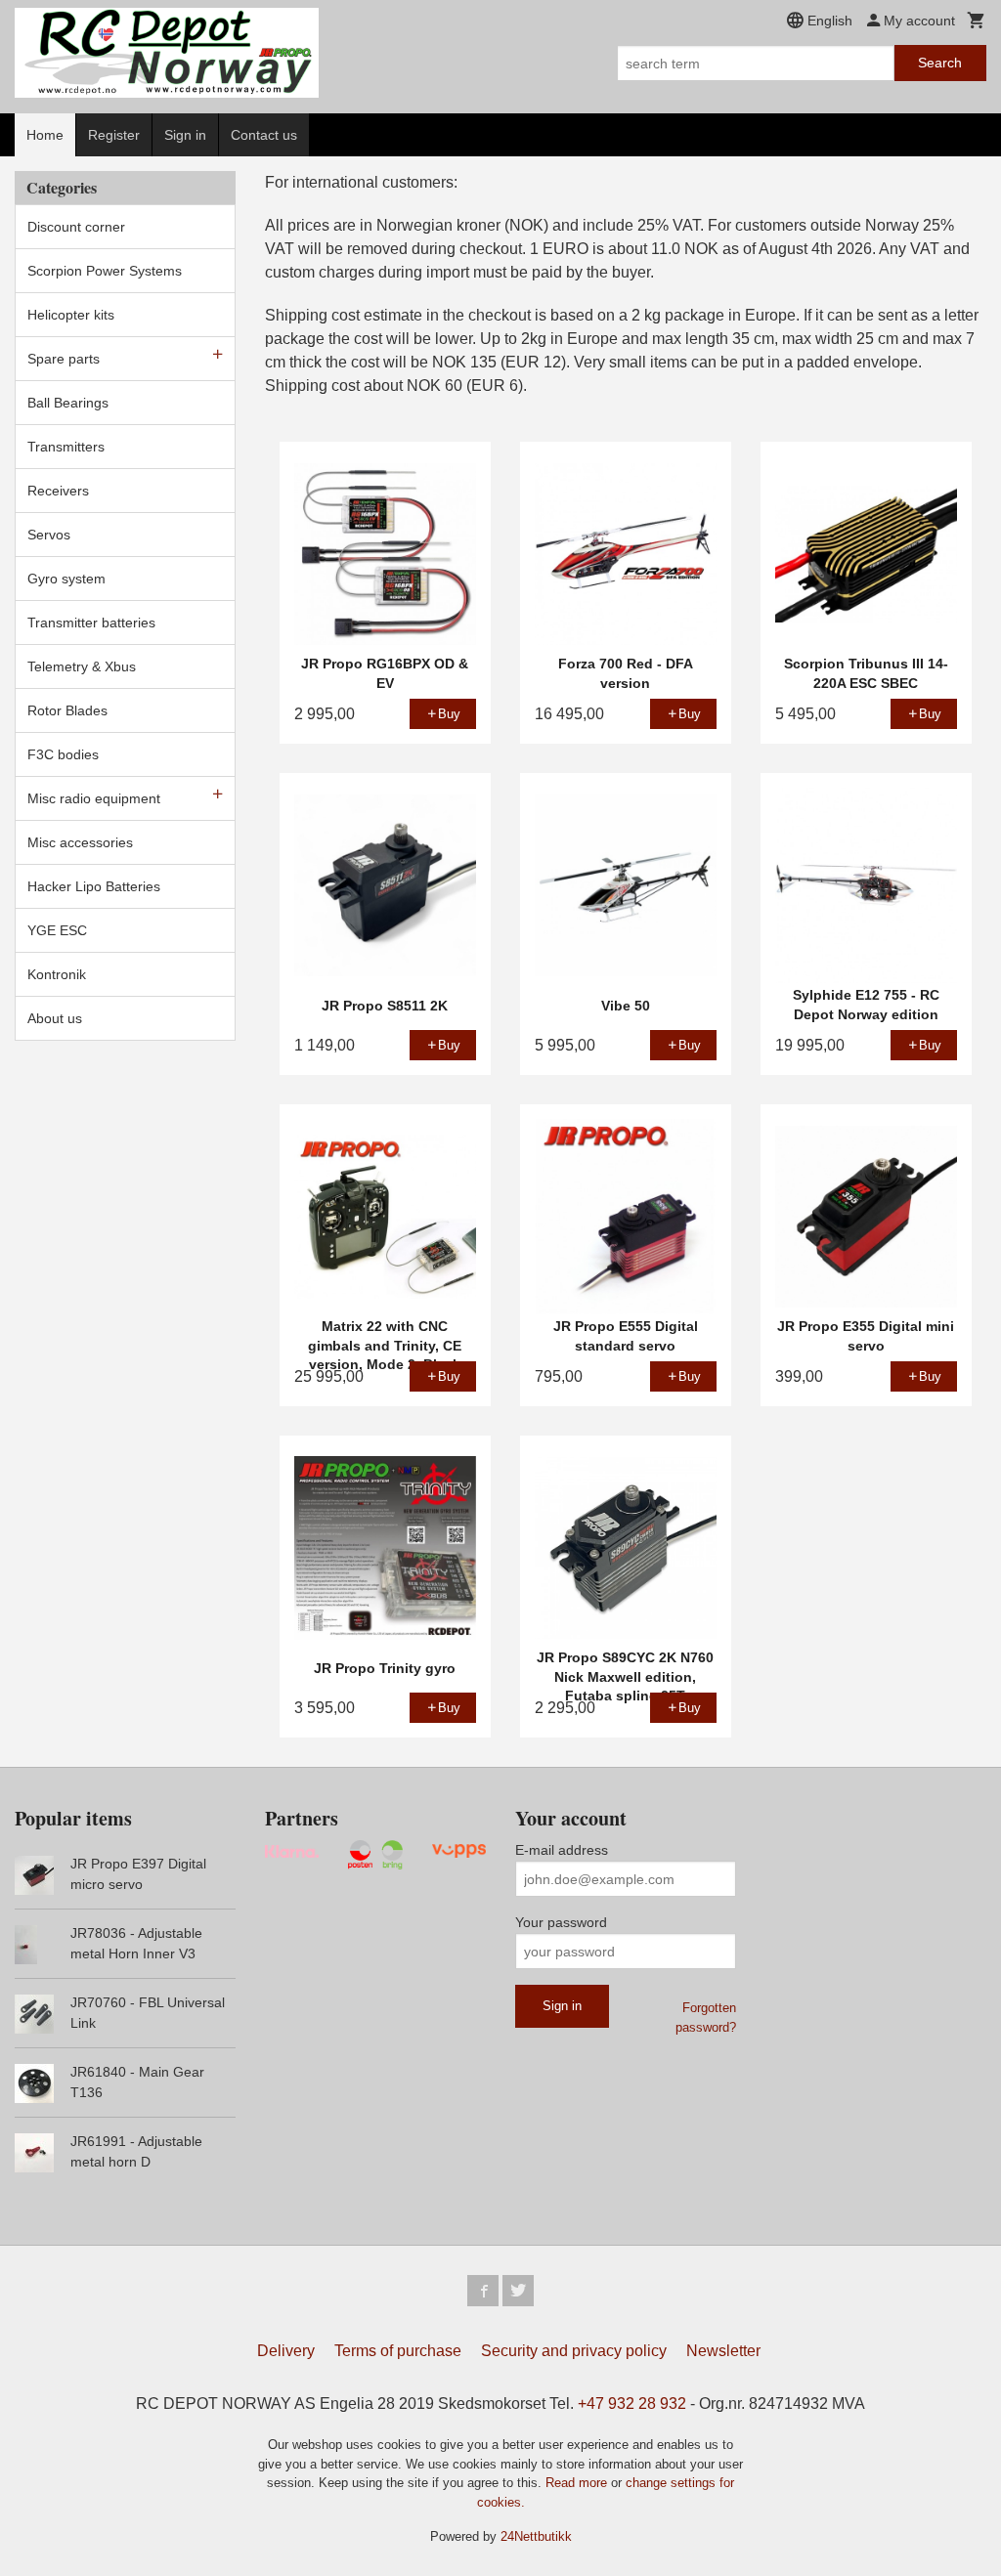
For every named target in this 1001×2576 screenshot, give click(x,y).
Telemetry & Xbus (82, 666)
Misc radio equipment (94, 798)
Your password (561, 1922)
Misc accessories (80, 842)
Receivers (58, 491)
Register (114, 135)
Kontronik (57, 974)
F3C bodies (63, 754)
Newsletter (723, 2351)
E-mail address (562, 1850)
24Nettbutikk (536, 2536)
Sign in (185, 135)
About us (55, 1018)
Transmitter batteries (91, 623)
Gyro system (66, 579)
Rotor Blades (67, 710)
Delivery (286, 2351)
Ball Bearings (68, 403)
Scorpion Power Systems (105, 271)
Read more (578, 2483)
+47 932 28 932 (632, 2404)
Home (45, 135)
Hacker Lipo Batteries (94, 886)
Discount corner (76, 227)
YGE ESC (57, 930)
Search (940, 63)
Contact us (264, 135)
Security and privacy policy (574, 2351)
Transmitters (66, 447)
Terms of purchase (398, 2351)
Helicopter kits (71, 315)
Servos (49, 535)
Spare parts (64, 359)
